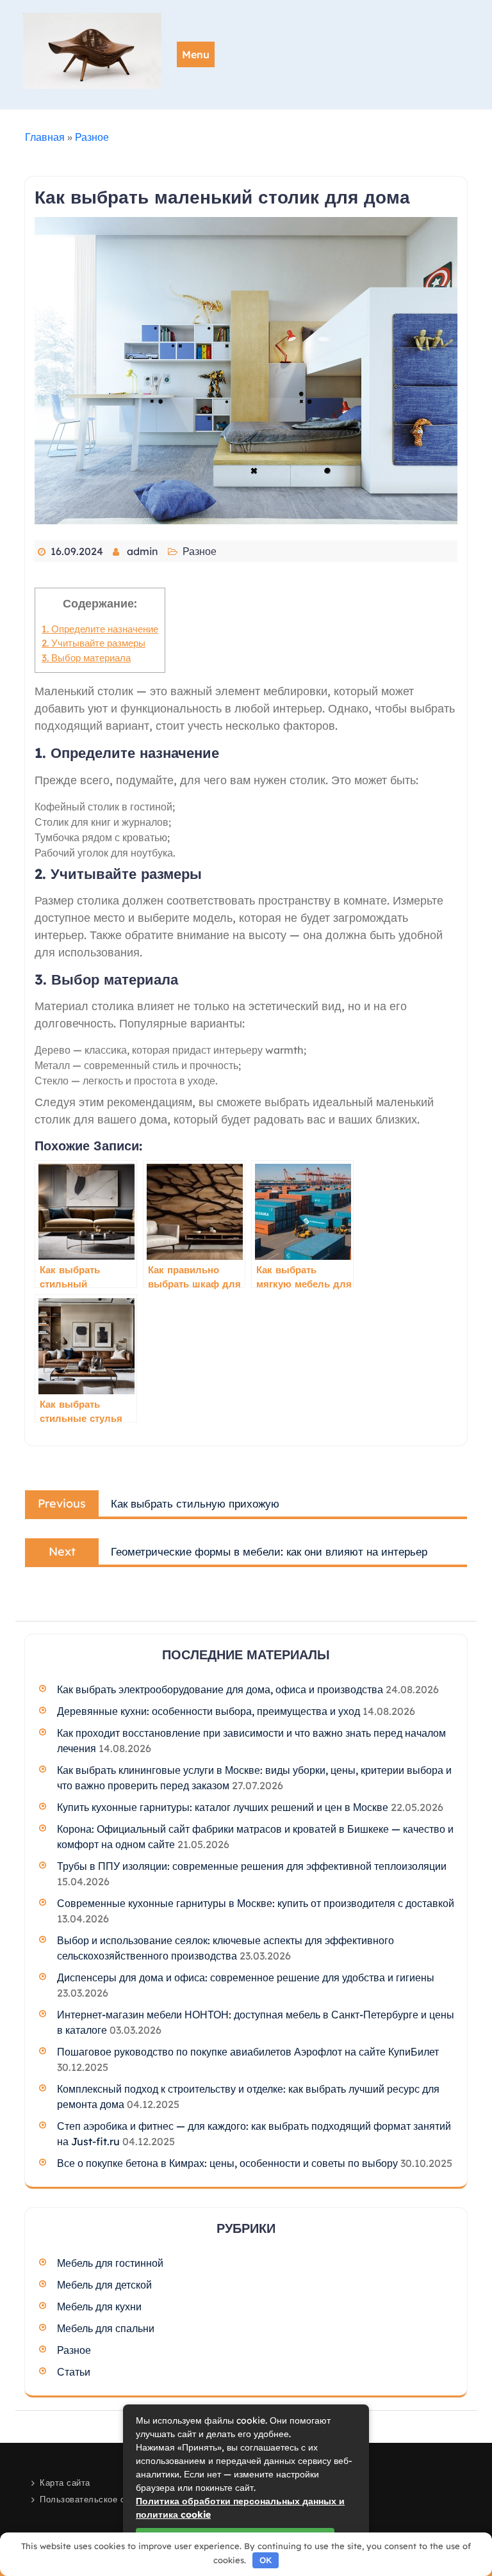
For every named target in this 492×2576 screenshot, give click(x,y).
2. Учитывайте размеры (94, 643)
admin (143, 551)
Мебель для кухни (99, 2306)
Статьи (74, 2372)
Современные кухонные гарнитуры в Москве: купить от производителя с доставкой (256, 1903)
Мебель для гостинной (110, 2263)
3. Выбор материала (86, 658)
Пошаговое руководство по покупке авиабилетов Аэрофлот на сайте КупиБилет (248, 2052)
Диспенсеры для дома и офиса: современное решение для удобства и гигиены (246, 1977)
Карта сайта (65, 2483)
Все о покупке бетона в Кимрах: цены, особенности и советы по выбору (227, 2163)
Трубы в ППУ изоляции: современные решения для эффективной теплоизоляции (252, 1866)
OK (266, 2560)
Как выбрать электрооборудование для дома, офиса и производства (220, 1689)
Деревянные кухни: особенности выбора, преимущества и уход (209, 1711)
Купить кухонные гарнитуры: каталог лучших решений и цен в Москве (223, 1807)
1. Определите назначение (100, 629)
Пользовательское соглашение (105, 2499)
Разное (92, 137)
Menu (196, 54)
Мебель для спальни (106, 2328)
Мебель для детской (104, 2285)
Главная (45, 137)
